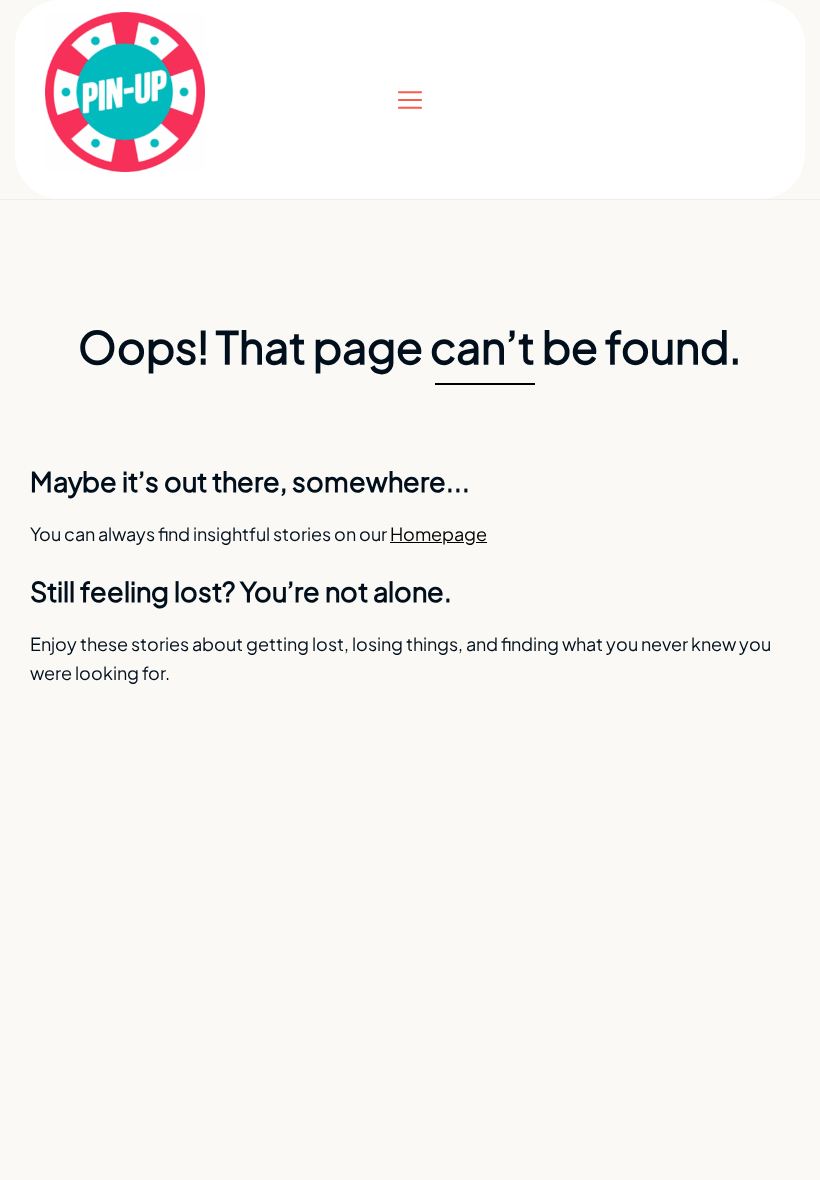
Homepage (438, 533)
